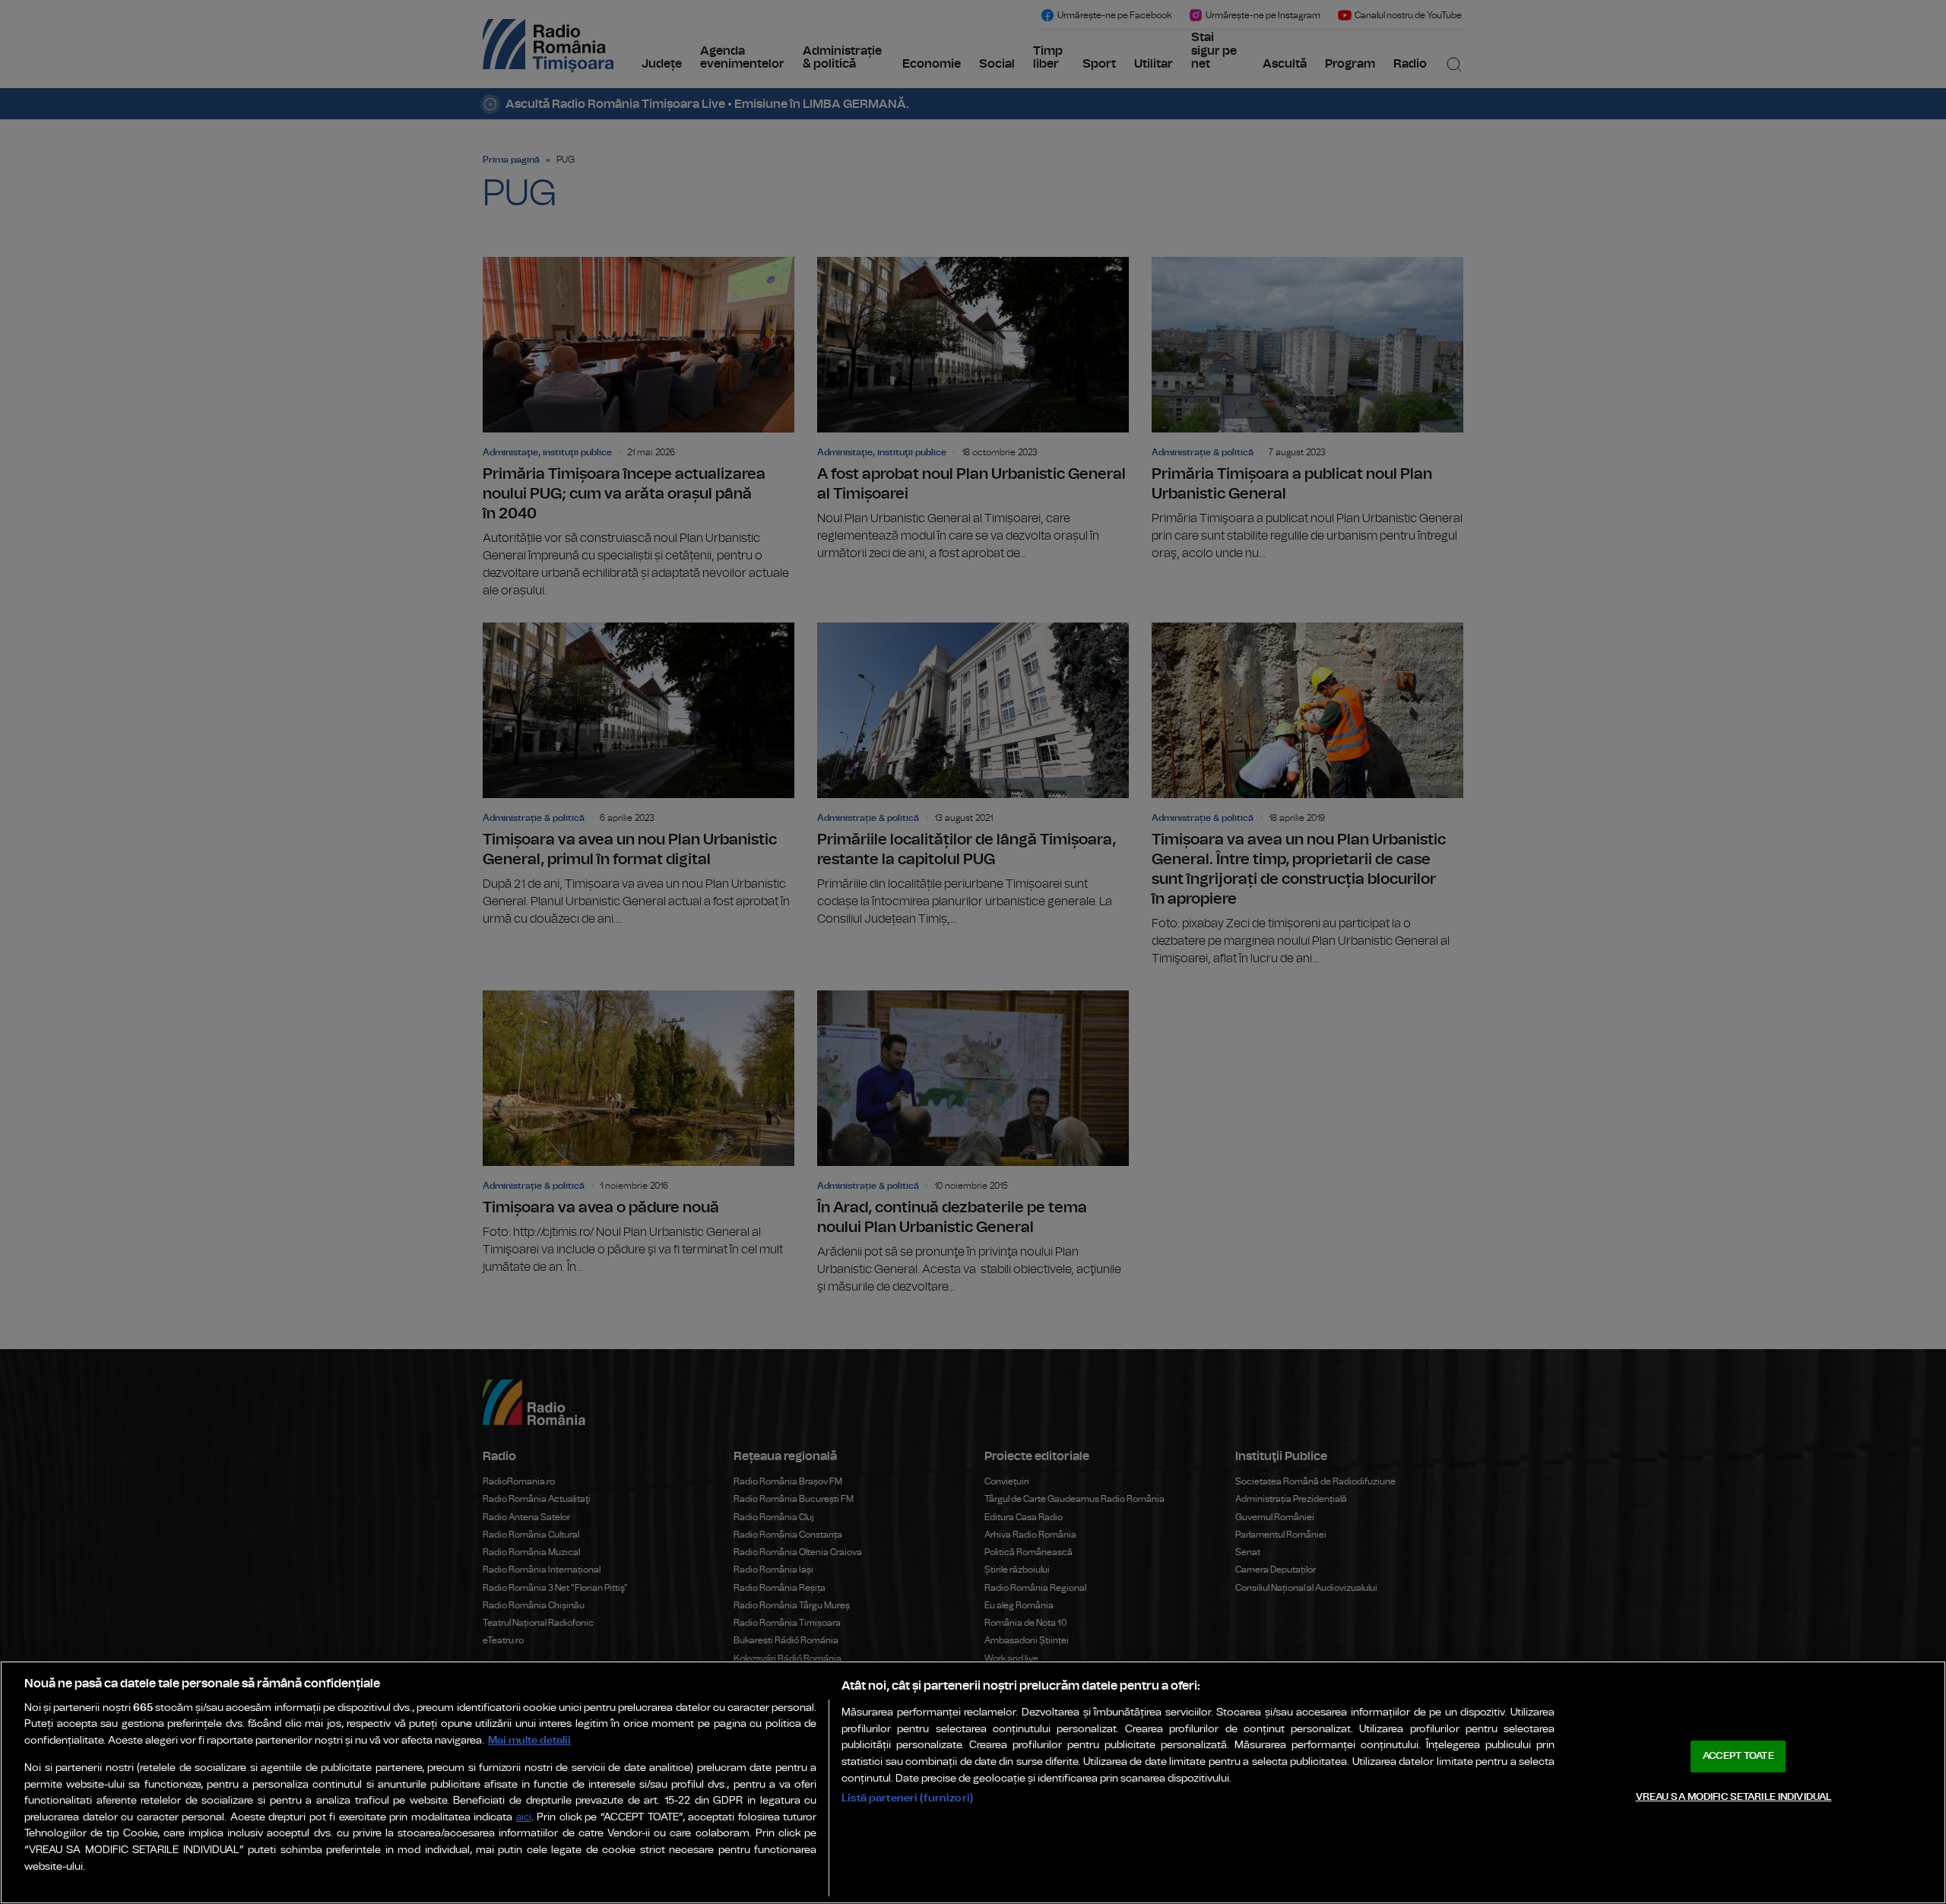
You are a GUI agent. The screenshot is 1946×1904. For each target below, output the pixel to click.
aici (524, 1818)
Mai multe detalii (529, 1740)
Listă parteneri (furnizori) (907, 1798)
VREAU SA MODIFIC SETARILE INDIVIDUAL (1734, 1796)
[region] (973, 1782)
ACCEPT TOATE (1738, 1756)
